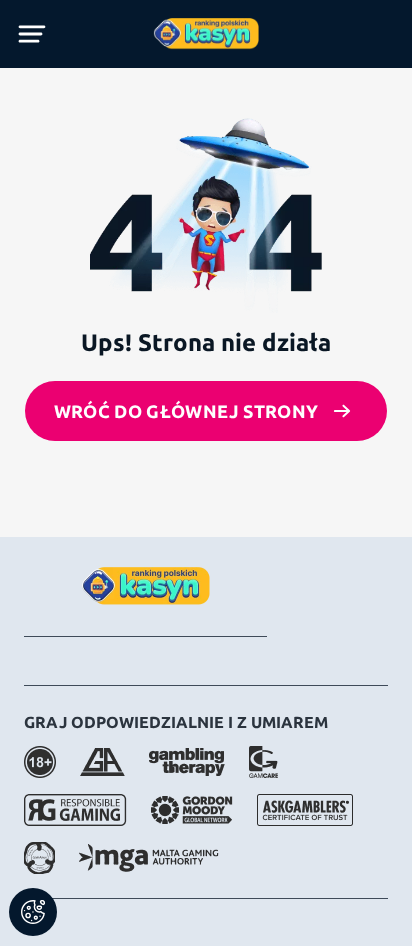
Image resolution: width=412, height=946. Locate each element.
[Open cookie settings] (33, 912)
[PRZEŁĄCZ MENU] (32, 34)
